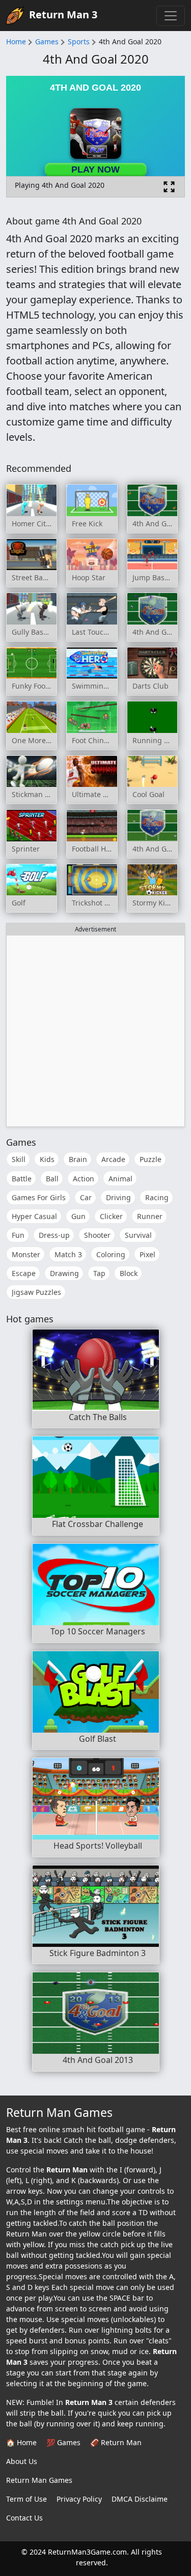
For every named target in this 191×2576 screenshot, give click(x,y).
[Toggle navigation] (171, 16)
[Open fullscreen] (169, 187)
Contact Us (24, 2518)
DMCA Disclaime (140, 2499)
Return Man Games (39, 2480)
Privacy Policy (79, 2499)
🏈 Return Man (116, 2442)
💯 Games (63, 2442)
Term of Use (26, 2499)
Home (16, 41)
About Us (22, 2461)
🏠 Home (21, 2442)
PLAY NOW (95, 169)
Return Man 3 (63, 15)
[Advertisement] (95, 1031)
